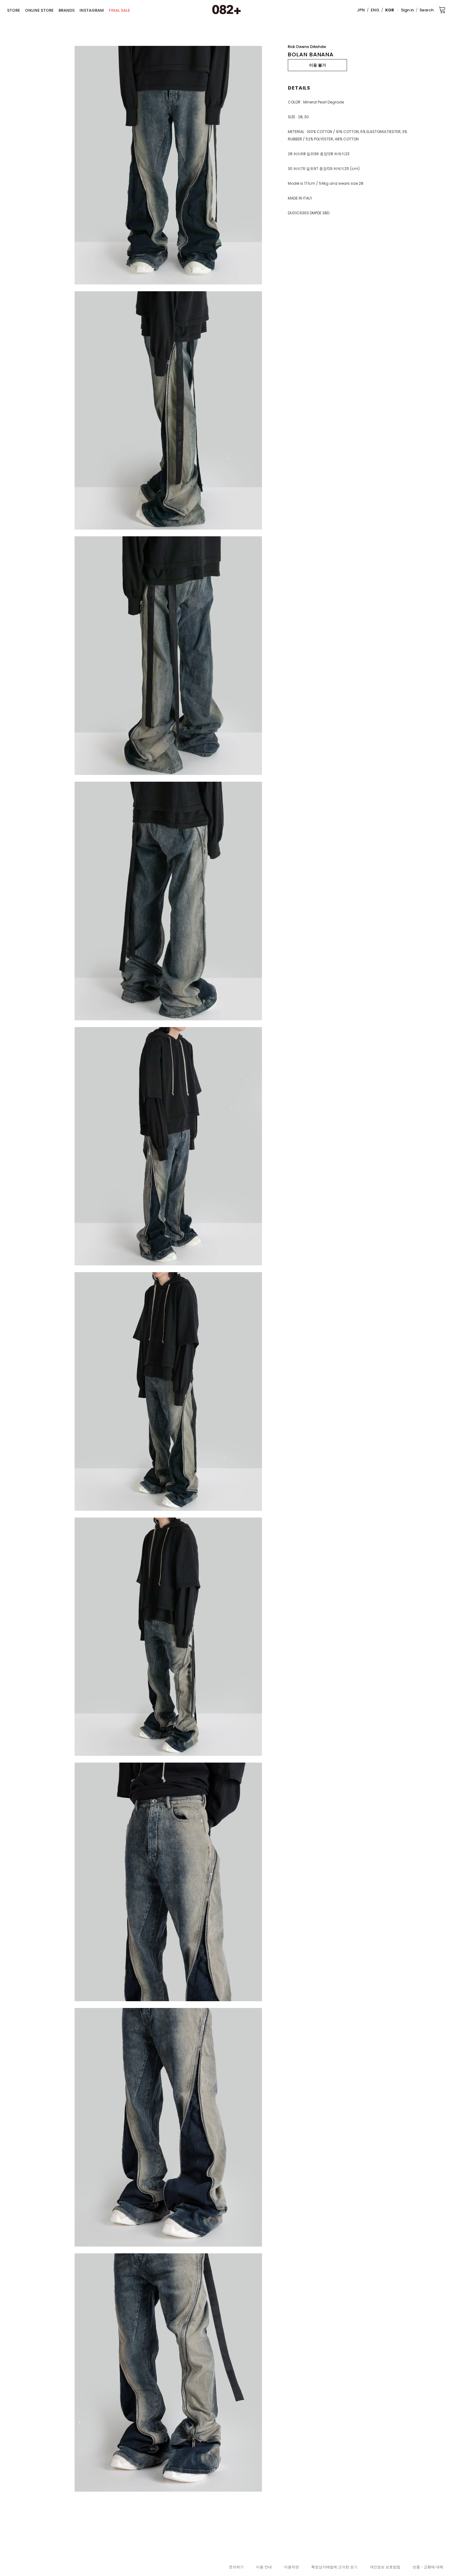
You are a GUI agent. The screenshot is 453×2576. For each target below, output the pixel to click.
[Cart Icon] (442, 10)
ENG (375, 10)
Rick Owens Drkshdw (307, 47)
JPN (361, 10)
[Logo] (226, 10)
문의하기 (236, 2567)
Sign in (407, 10)
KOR (390, 10)
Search (426, 10)
